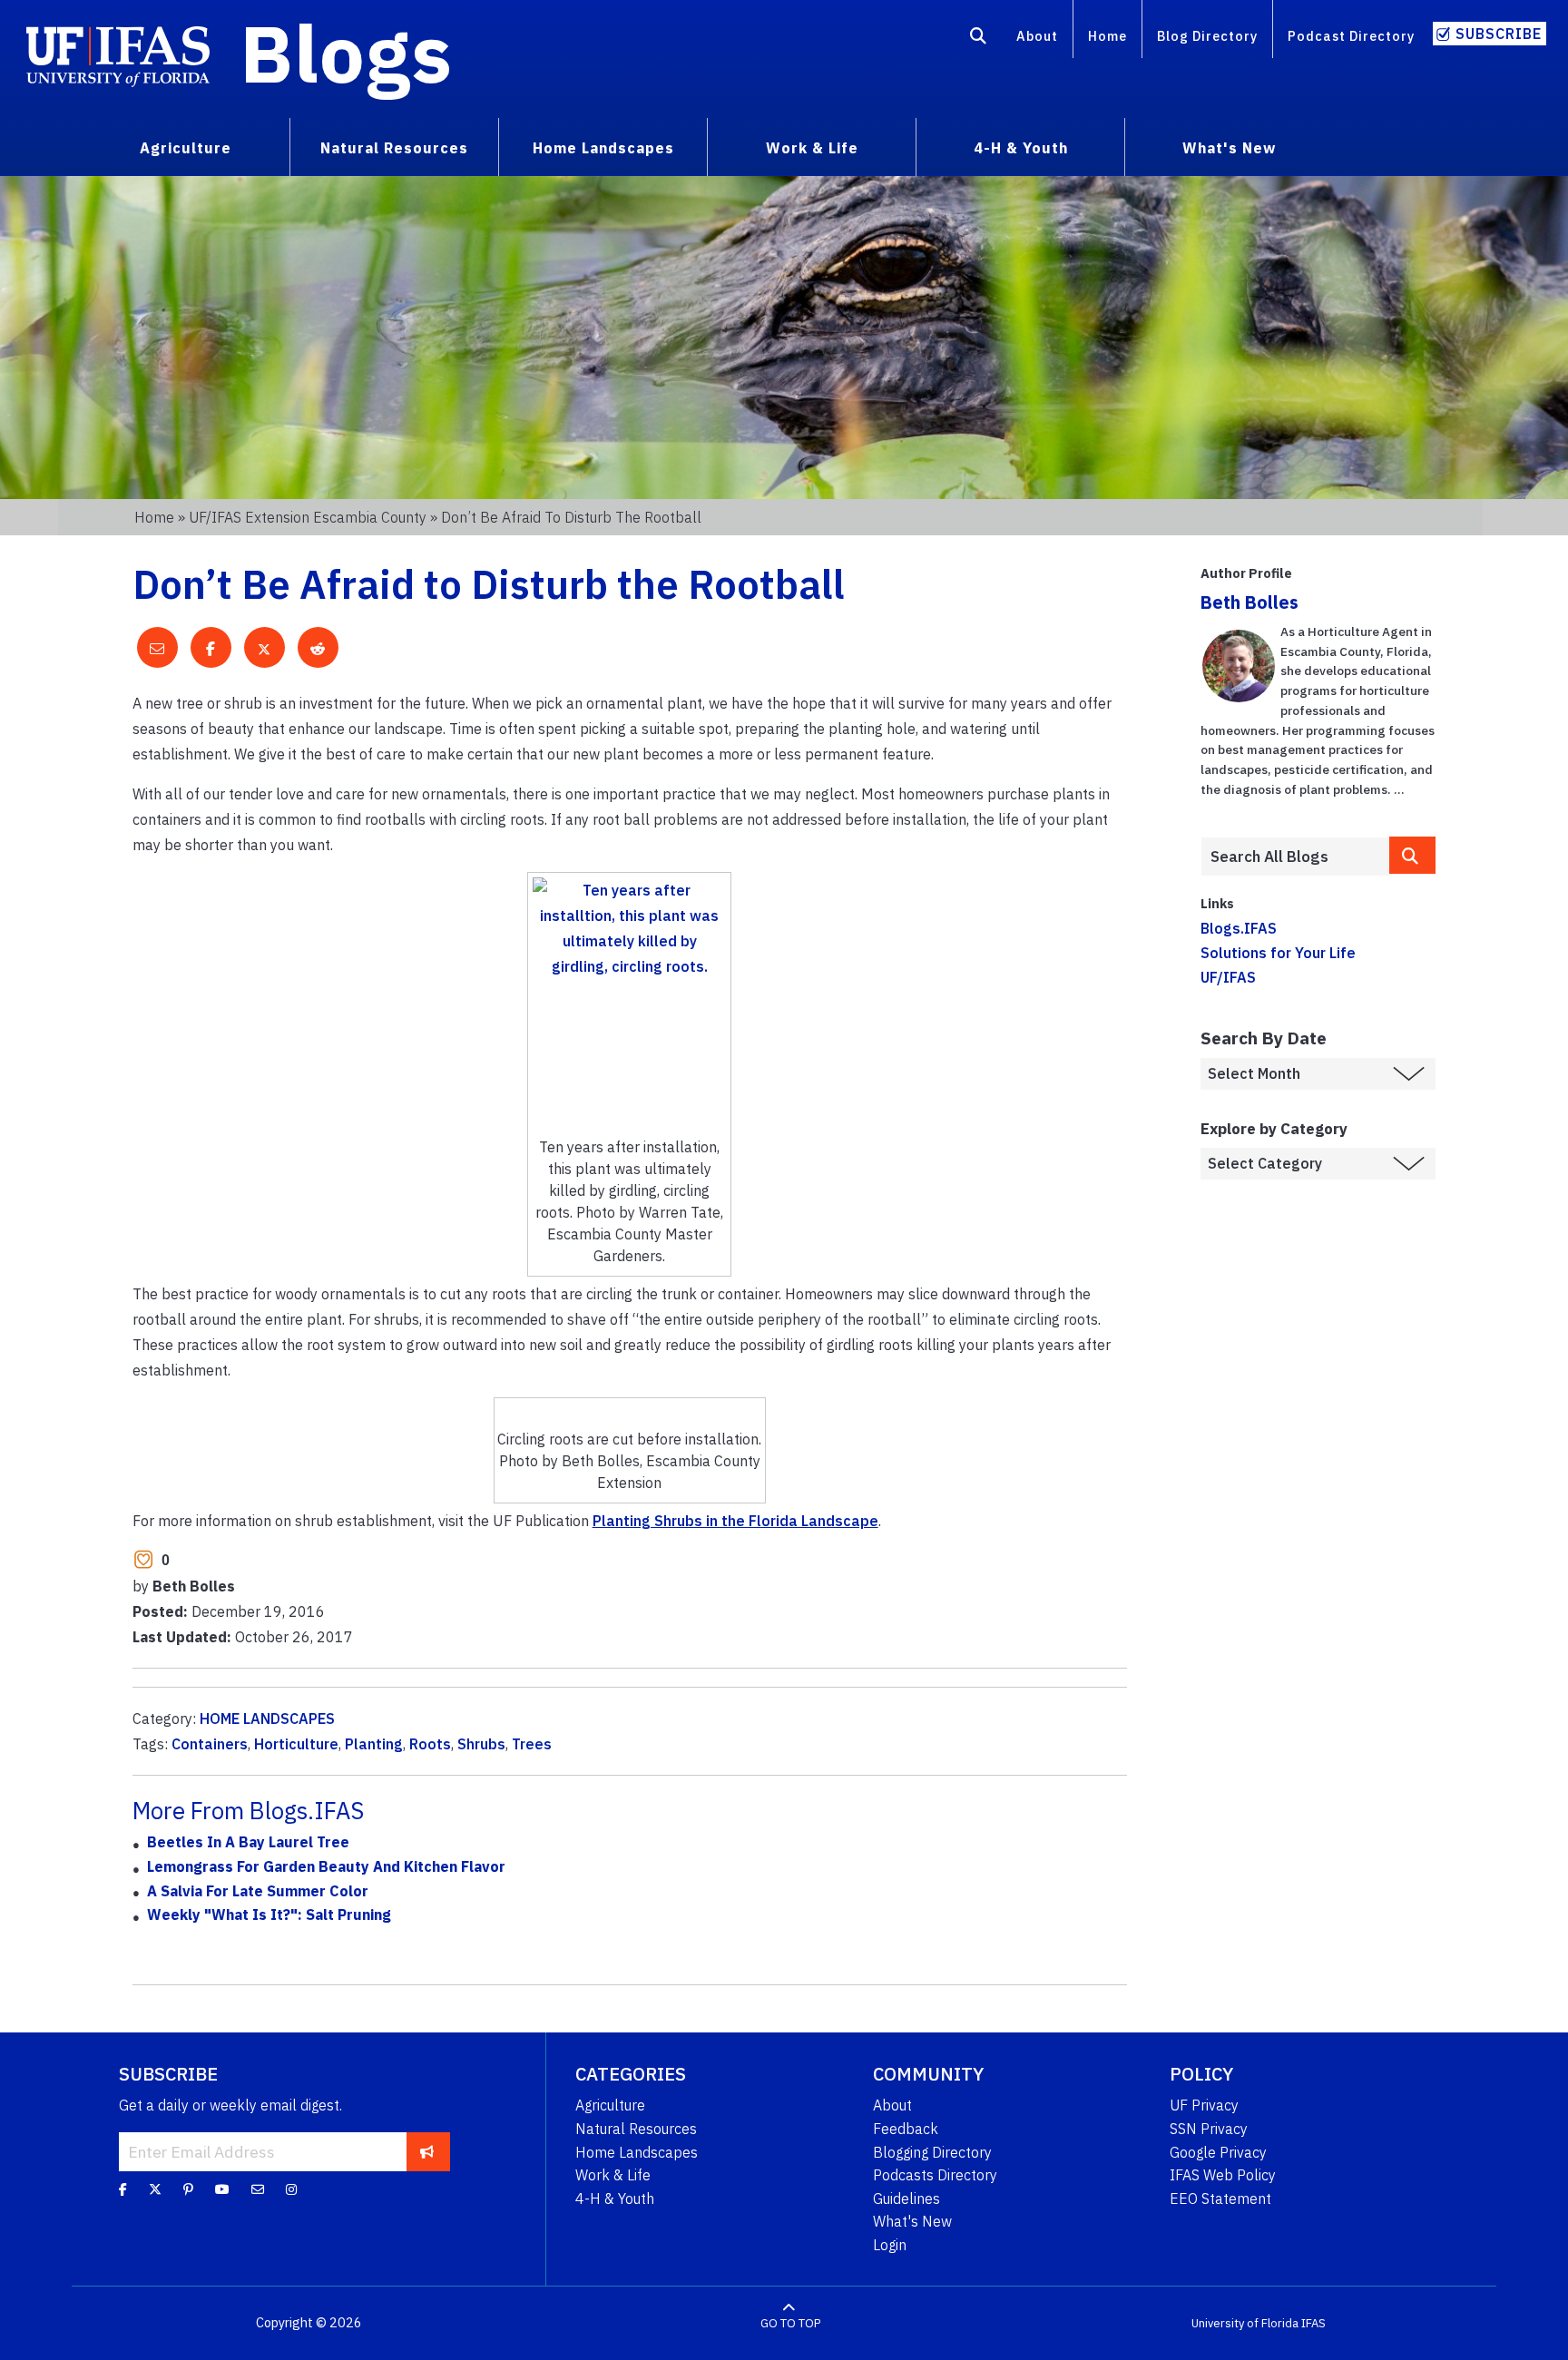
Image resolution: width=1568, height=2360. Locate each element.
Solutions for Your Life (1278, 953)
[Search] (979, 39)
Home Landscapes (637, 2152)
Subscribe (1499, 34)
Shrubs (481, 1744)
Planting (374, 1744)
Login (890, 2245)
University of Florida (1245, 2323)
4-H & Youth (615, 2198)
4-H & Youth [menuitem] (1021, 148)
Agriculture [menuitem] (186, 148)
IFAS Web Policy (1223, 2175)
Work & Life (613, 2175)
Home (1107, 36)
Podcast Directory (1351, 36)
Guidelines (906, 2198)
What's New (912, 2221)
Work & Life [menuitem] (812, 148)
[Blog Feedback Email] (258, 2189)
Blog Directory (1207, 36)
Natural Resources (636, 2129)
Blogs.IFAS (1239, 928)
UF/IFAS (1228, 977)
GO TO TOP (790, 2323)
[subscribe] (427, 2151)
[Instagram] (291, 2189)
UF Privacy (1204, 2105)
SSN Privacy (1209, 2129)
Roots (430, 1744)
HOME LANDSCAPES (267, 1719)
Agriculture (610, 2105)
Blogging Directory (932, 2152)
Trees (532, 1744)
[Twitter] (155, 2189)
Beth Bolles (1249, 602)
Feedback (906, 2129)
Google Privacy (1218, 2152)
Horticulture (296, 1744)
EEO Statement (1220, 2198)
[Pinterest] (188, 2189)
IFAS (1313, 2323)
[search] (1413, 855)
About (1037, 36)
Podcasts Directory (935, 2175)
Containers (210, 1744)
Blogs (346, 53)
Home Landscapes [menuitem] (603, 148)
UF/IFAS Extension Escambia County (308, 517)
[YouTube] (222, 2189)
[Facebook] (123, 2189)
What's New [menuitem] (1229, 148)
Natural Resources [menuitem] (394, 148)
